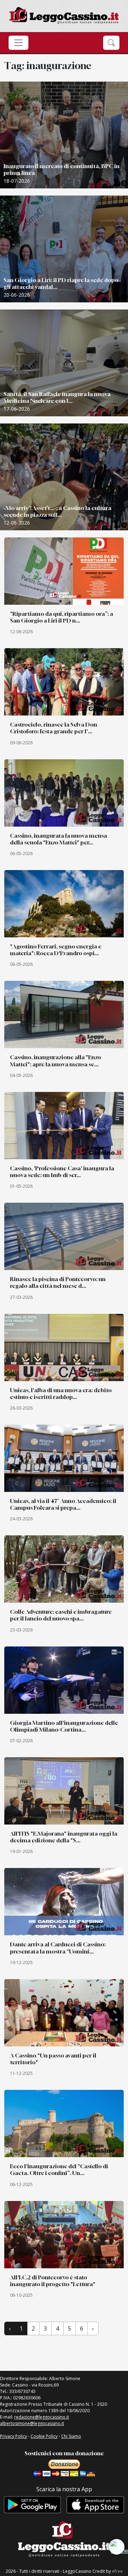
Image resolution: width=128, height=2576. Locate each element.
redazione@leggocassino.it (42, 2417)
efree (117, 2571)
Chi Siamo (71, 2436)
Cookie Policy (44, 2436)
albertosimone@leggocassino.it (32, 2423)
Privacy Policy (14, 2436)
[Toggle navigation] (18, 43)
